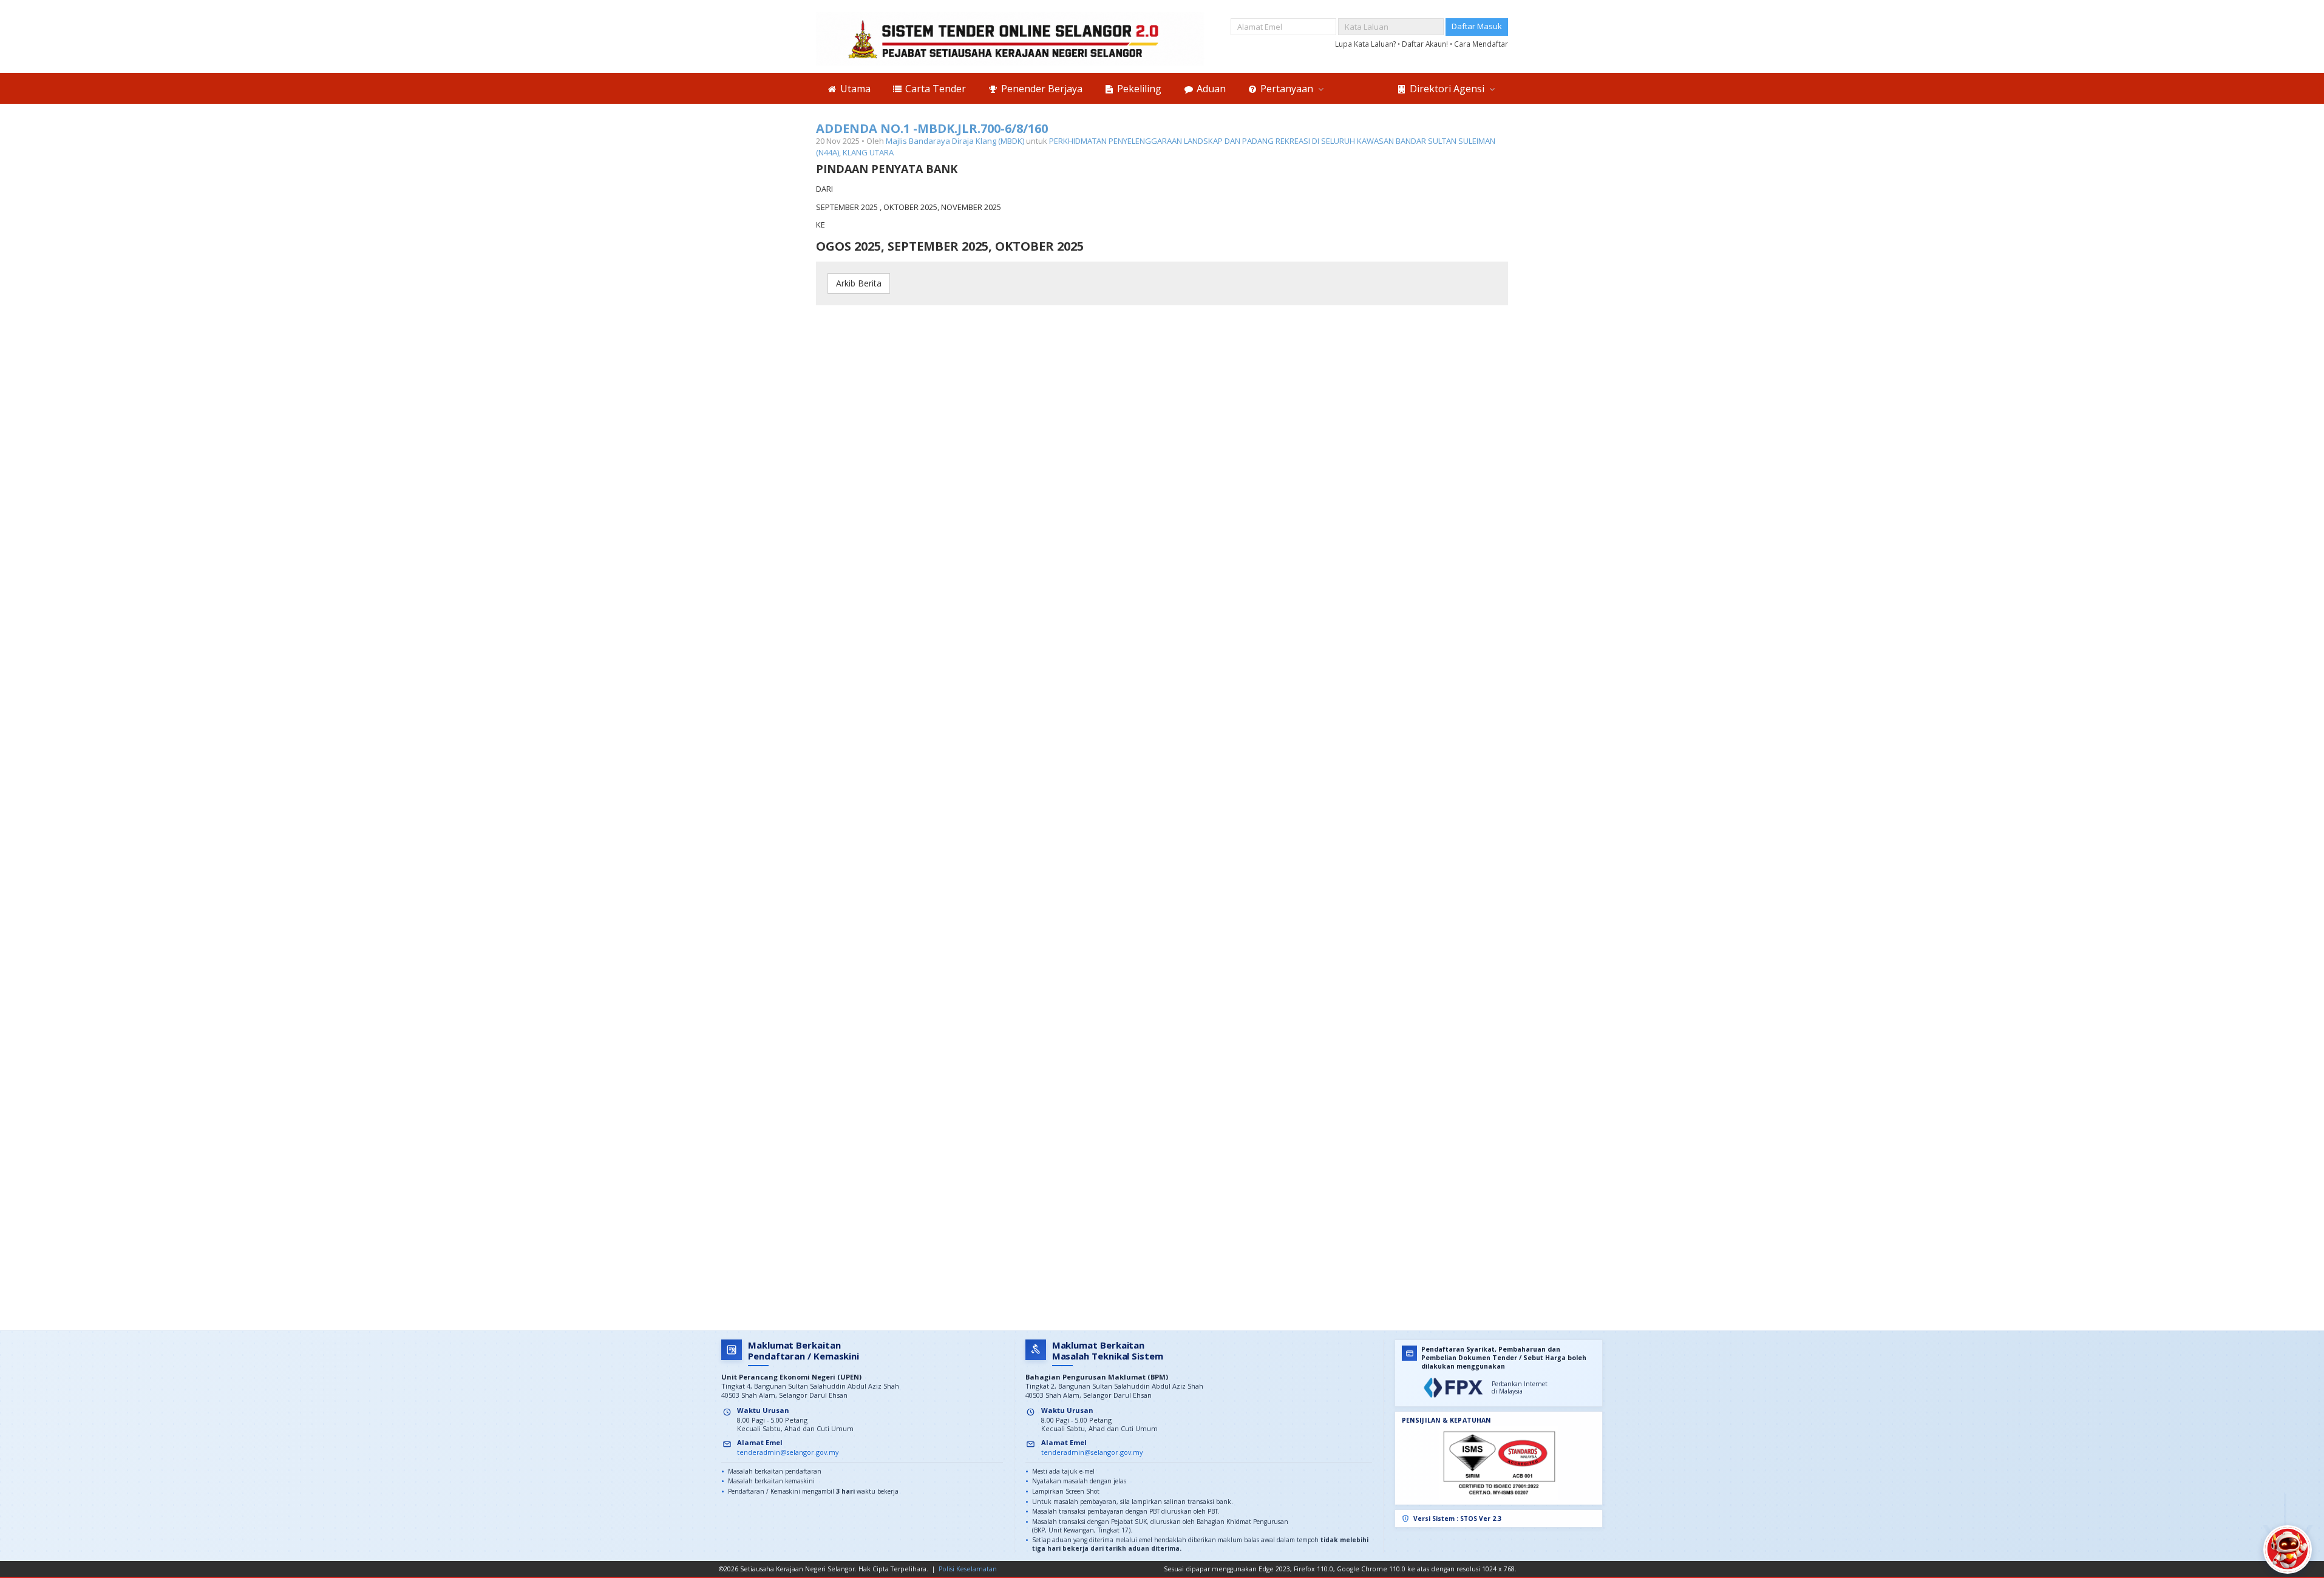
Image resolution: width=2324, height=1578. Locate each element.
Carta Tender (934, 89)
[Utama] (1010, 39)
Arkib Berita (859, 283)
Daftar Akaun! (1426, 44)
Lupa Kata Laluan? (1366, 44)
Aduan (1210, 89)
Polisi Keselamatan (968, 1569)
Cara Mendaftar (1481, 44)
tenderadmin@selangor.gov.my (788, 1452)
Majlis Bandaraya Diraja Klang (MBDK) (955, 141)
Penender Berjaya (1041, 89)
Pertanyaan (1287, 89)
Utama (854, 89)
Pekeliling (1138, 89)
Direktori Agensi (1447, 89)
